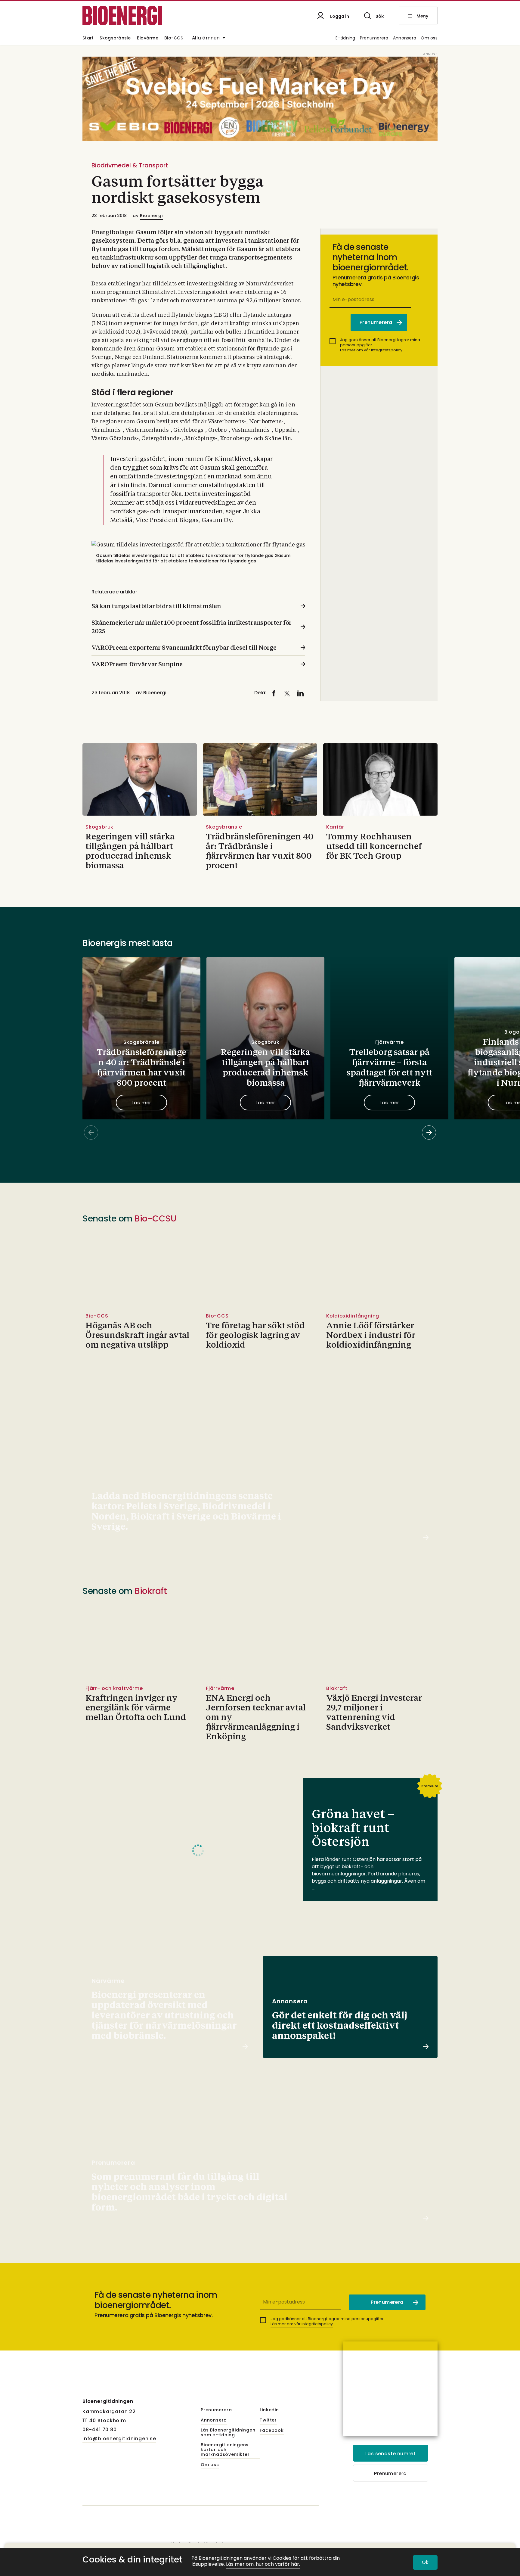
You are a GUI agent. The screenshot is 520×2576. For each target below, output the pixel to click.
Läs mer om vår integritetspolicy (371, 350)
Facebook (272, 2431)
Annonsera (405, 38)
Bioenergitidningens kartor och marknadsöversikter (225, 2450)
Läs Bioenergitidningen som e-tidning (228, 2433)
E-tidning (345, 38)
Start (88, 38)
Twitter (268, 2420)
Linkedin (269, 2410)
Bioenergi (151, 216)
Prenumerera (374, 38)
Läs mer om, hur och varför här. (263, 2564)
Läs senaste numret (390, 2454)
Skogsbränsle (115, 38)
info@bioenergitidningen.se (119, 2439)
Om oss (429, 38)
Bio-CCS (174, 38)
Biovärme (148, 38)
